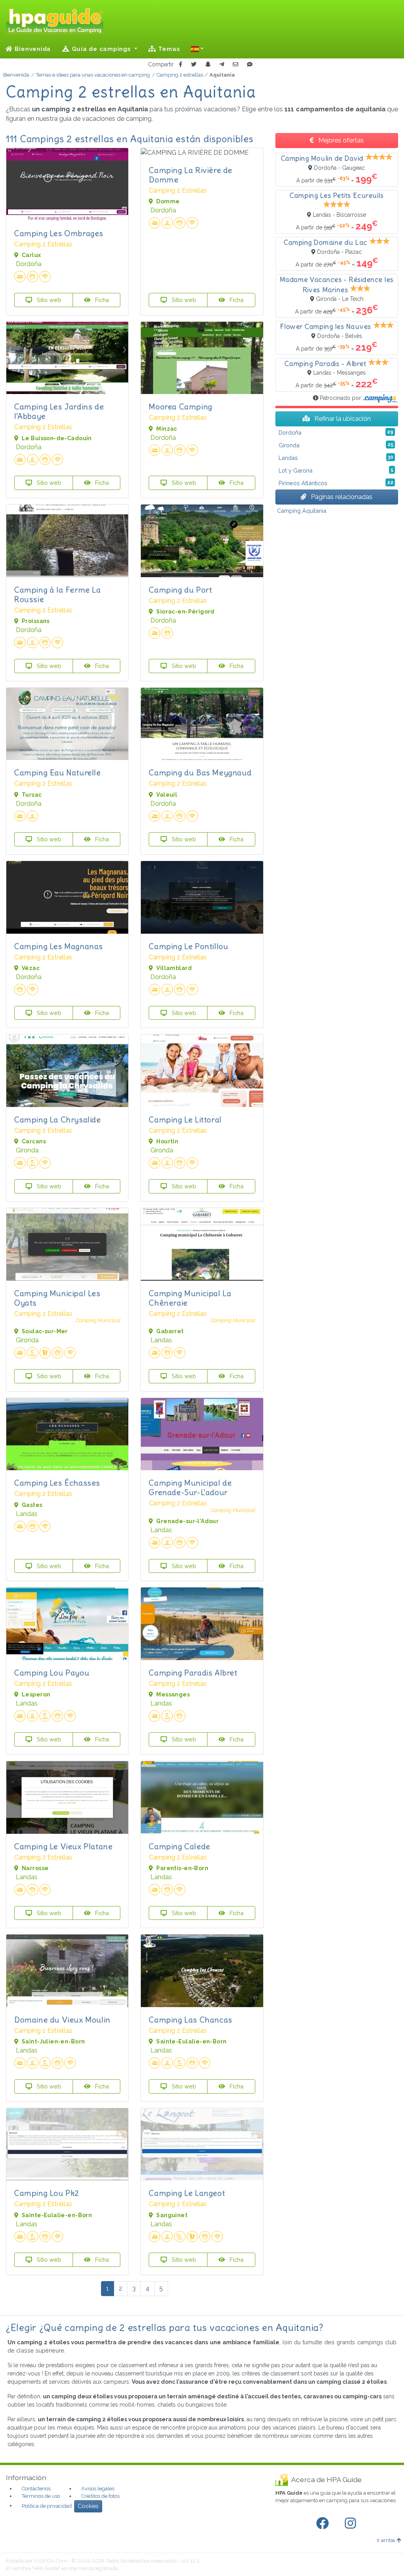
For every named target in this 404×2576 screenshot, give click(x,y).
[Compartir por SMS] (250, 65)
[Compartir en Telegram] (222, 65)
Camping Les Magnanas (59, 946)
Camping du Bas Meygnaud (200, 772)
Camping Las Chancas (190, 2020)
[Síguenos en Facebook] (324, 2523)
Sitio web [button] (48, 300)
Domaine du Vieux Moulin (62, 2020)
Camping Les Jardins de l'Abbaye (59, 411)
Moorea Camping (180, 406)
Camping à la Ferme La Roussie (58, 594)
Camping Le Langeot (187, 2193)
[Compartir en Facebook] (180, 65)
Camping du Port (180, 590)
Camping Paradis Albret (193, 1673)
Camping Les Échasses (57, 1483)
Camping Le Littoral (185, 1119)
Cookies (88, 2506)
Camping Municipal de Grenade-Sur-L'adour (190, 1487)
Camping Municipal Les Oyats (57, 1298)
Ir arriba (386, 2540)
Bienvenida (32, 49)
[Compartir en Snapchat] (208, 65)
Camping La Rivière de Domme (191, 175)
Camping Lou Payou (52, 1673)
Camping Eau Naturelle (58, 772)
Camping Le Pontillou (188, 946)
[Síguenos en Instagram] (352, 2523)
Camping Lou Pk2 (47, 2193)
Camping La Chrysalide (58, 1119)
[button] (197, 49)
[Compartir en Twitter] (194, 65)
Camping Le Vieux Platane (63, 1846)
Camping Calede (179, 1846)
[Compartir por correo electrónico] (236, 65)
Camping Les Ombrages (59, 233)
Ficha (101, 300)
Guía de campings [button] (101, 49)
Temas (168, 49)
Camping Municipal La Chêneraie (190, 1298)
